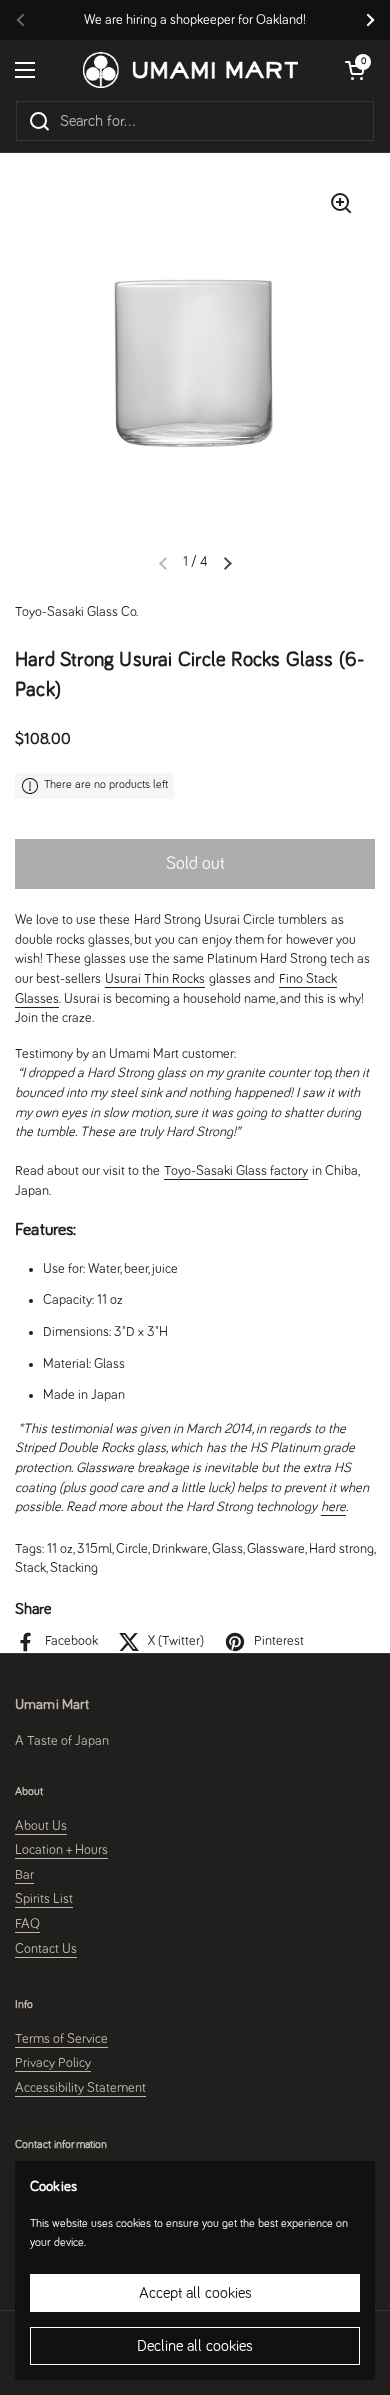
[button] (228, 563)
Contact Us (46, 1949)
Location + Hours (61, 1850)
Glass (227, 1549)
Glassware (276, 1549)
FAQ (27, 1924)
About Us (41, 1826)
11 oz (60, 1549)
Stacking (74, 1568)
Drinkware (180, 1549)
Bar (24, 1875)
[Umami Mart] (190, 70)
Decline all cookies (195, 2346)
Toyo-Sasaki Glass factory (236, 1171)
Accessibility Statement (80, 2088)
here (333, 1507)
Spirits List (44, 1899)
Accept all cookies (195, 2293)
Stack (30, 1568)
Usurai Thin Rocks (155, 979)
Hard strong (341, 1549)
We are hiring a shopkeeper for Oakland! (195, 20)
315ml (94, 1549)
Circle (132, 1549)
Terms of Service (61, 2039)
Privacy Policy (53, 2063)
